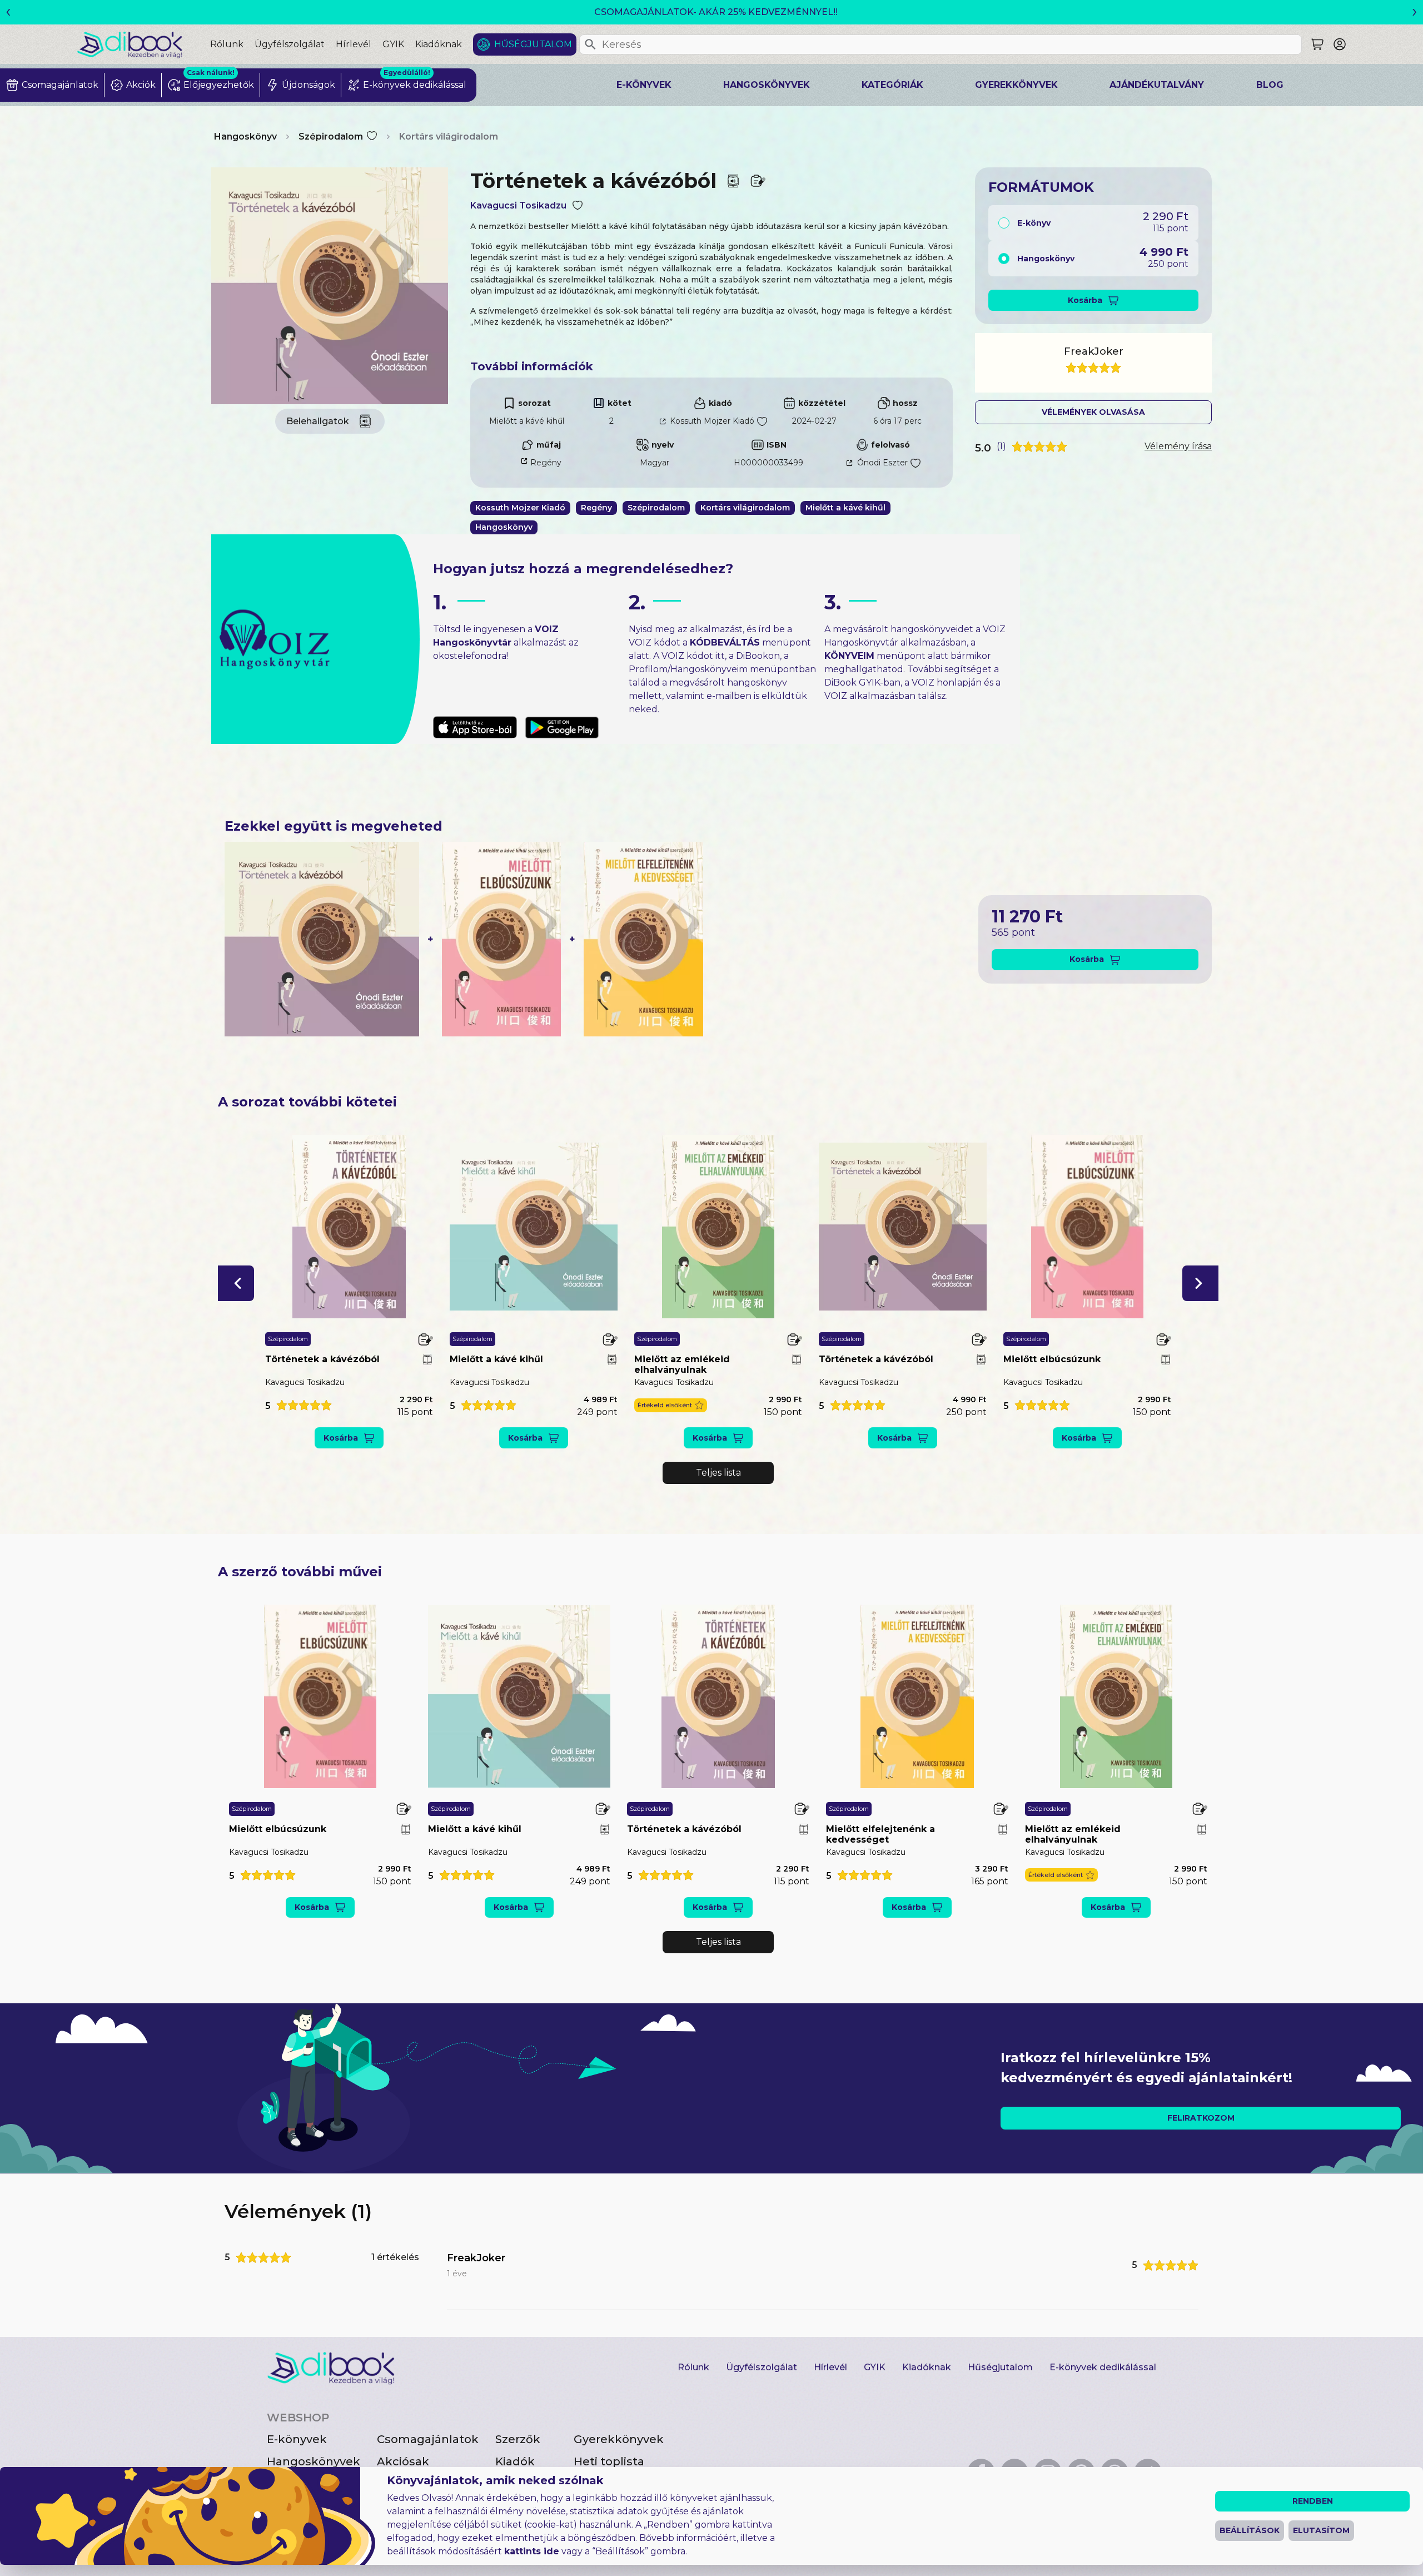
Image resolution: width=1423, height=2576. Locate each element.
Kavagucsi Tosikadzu (518, 205)
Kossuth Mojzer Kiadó (712, 421)
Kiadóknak (439, 44)
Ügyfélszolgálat (290, 44)
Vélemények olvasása (1093, 412)
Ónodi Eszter (882, 463)
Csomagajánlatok (428, 2439)
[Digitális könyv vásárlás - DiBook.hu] (143, 44)
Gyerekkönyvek (1016, 85)
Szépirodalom (331, 137)
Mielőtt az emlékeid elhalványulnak (682, 1364)
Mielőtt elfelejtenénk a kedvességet (880, 1834)
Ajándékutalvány (1157, 85)
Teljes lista (718, 1473)
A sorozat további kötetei (307, 1102)
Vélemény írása (1178, 446)
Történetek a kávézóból (322, 1359)
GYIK (393, 44)
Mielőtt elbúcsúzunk (1052, 1359)
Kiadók (515, 2461)
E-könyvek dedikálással (1103, 2367)
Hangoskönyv (245, 137)
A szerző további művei (300, 1572)
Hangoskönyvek (767, 85)
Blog (1270, 85)
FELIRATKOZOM (1201, 2118)
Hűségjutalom (533, 44)
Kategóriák (892, 85)
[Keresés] (590, 44)
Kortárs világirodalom (449, 137)
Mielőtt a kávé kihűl (527, 421)
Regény (546, 463)
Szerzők (518, 2439)
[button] (236, 1283)
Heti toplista (609, 2461)
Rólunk (227, 44)
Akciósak (403, 2461)
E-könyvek (644, 85)
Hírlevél (354, 44)
